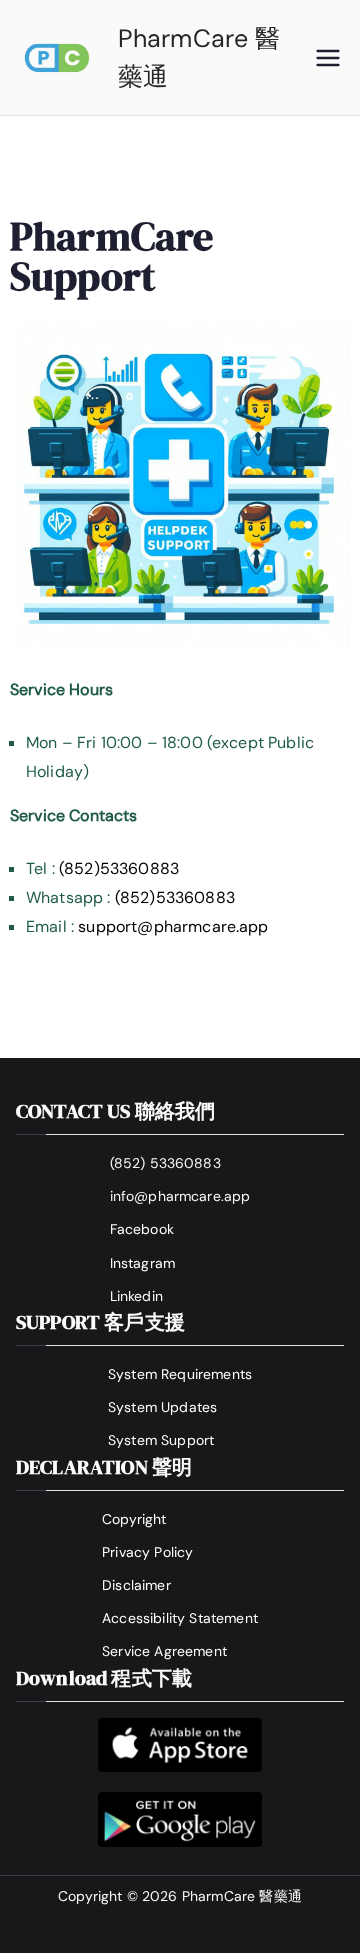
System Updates (162, 1407)
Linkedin (136, 1296)
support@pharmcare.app (173, 926)
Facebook (142, 1229)
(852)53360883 (119, 868)
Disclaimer (136, 1585)
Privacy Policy (147, 1552)
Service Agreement (164, 1651)
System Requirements (180, 1374)
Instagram (142, 1263)
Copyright (134, 1519)
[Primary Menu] (328, 58)
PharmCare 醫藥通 (242, 1896)
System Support (161, 1440)
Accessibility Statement (180, 1618)
